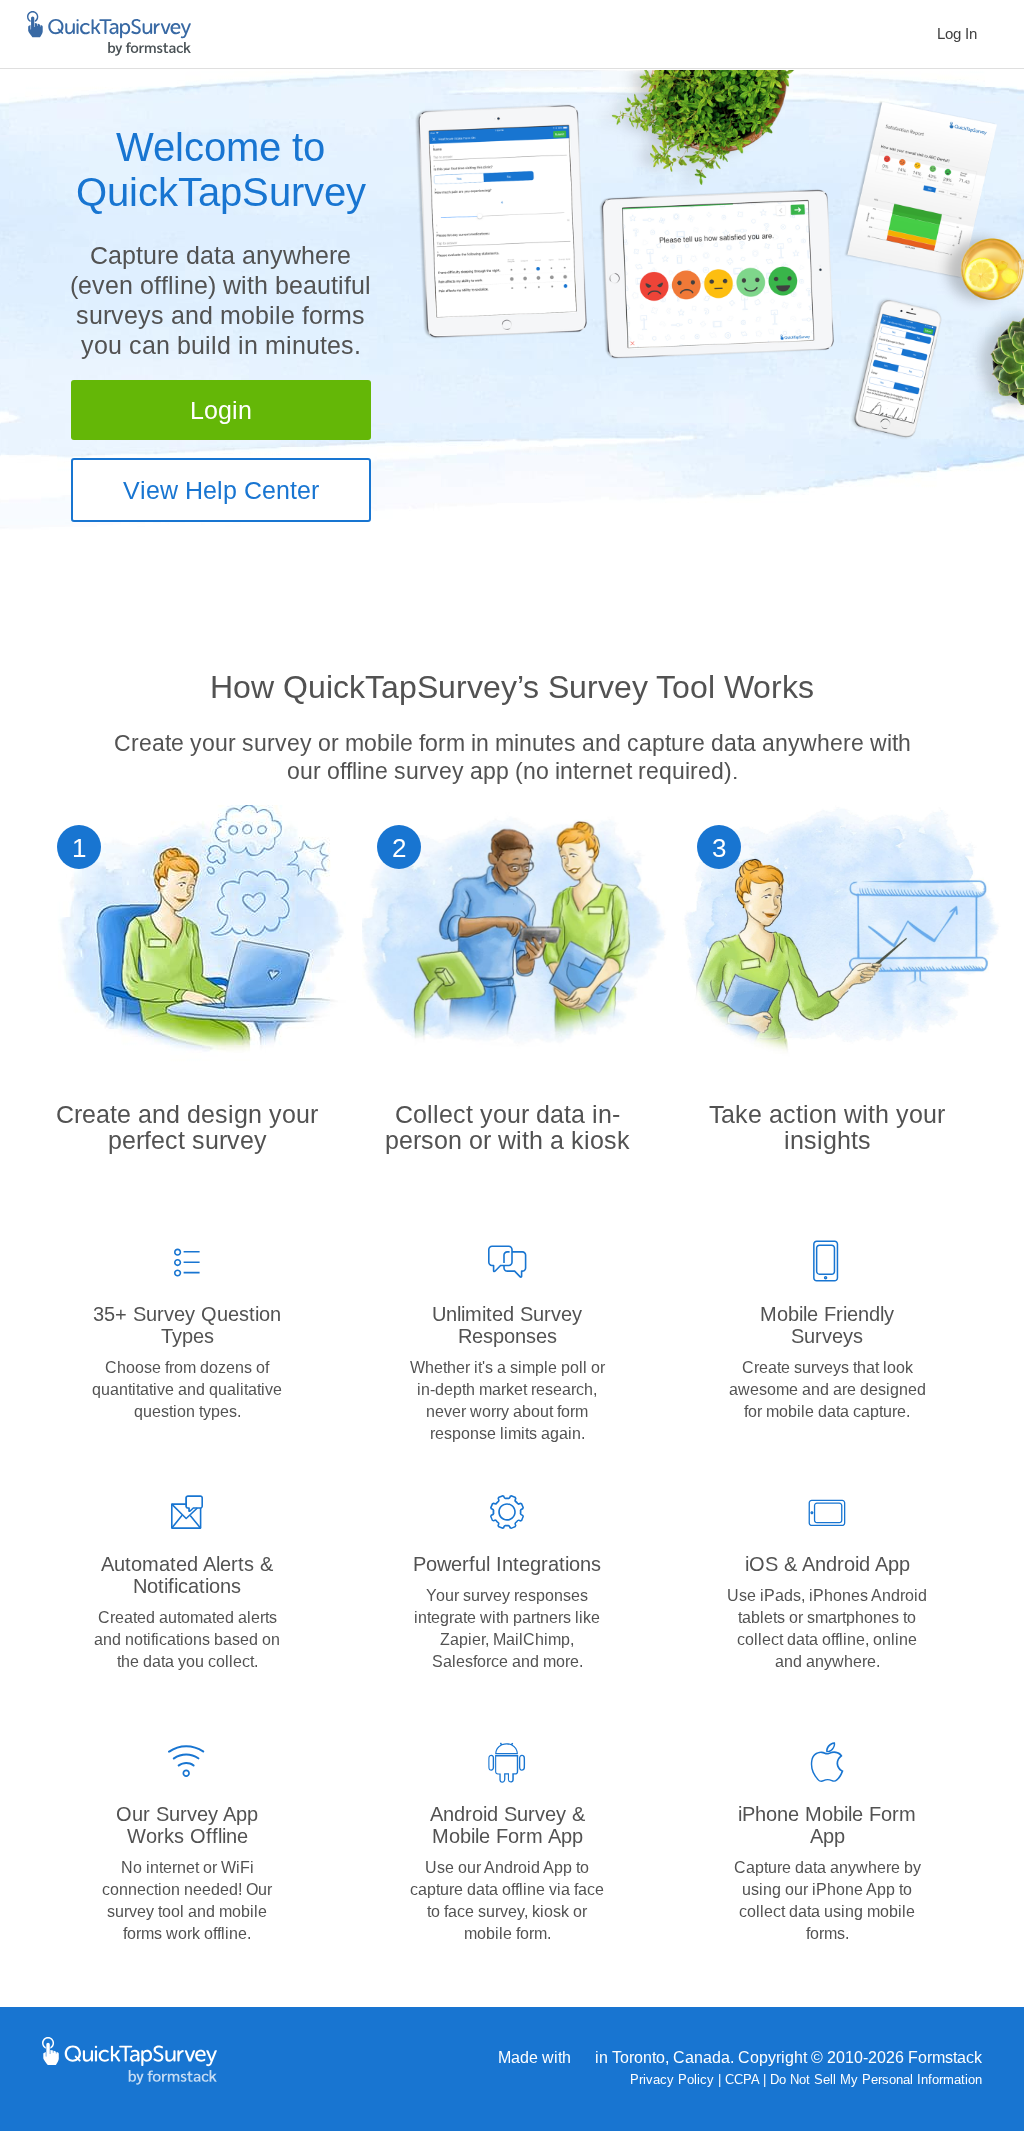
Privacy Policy (672, 2079)
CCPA (742, 2079)
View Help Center (221, 490)
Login (221, 410)
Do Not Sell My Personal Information (876, 2079)
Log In (957, 33)
